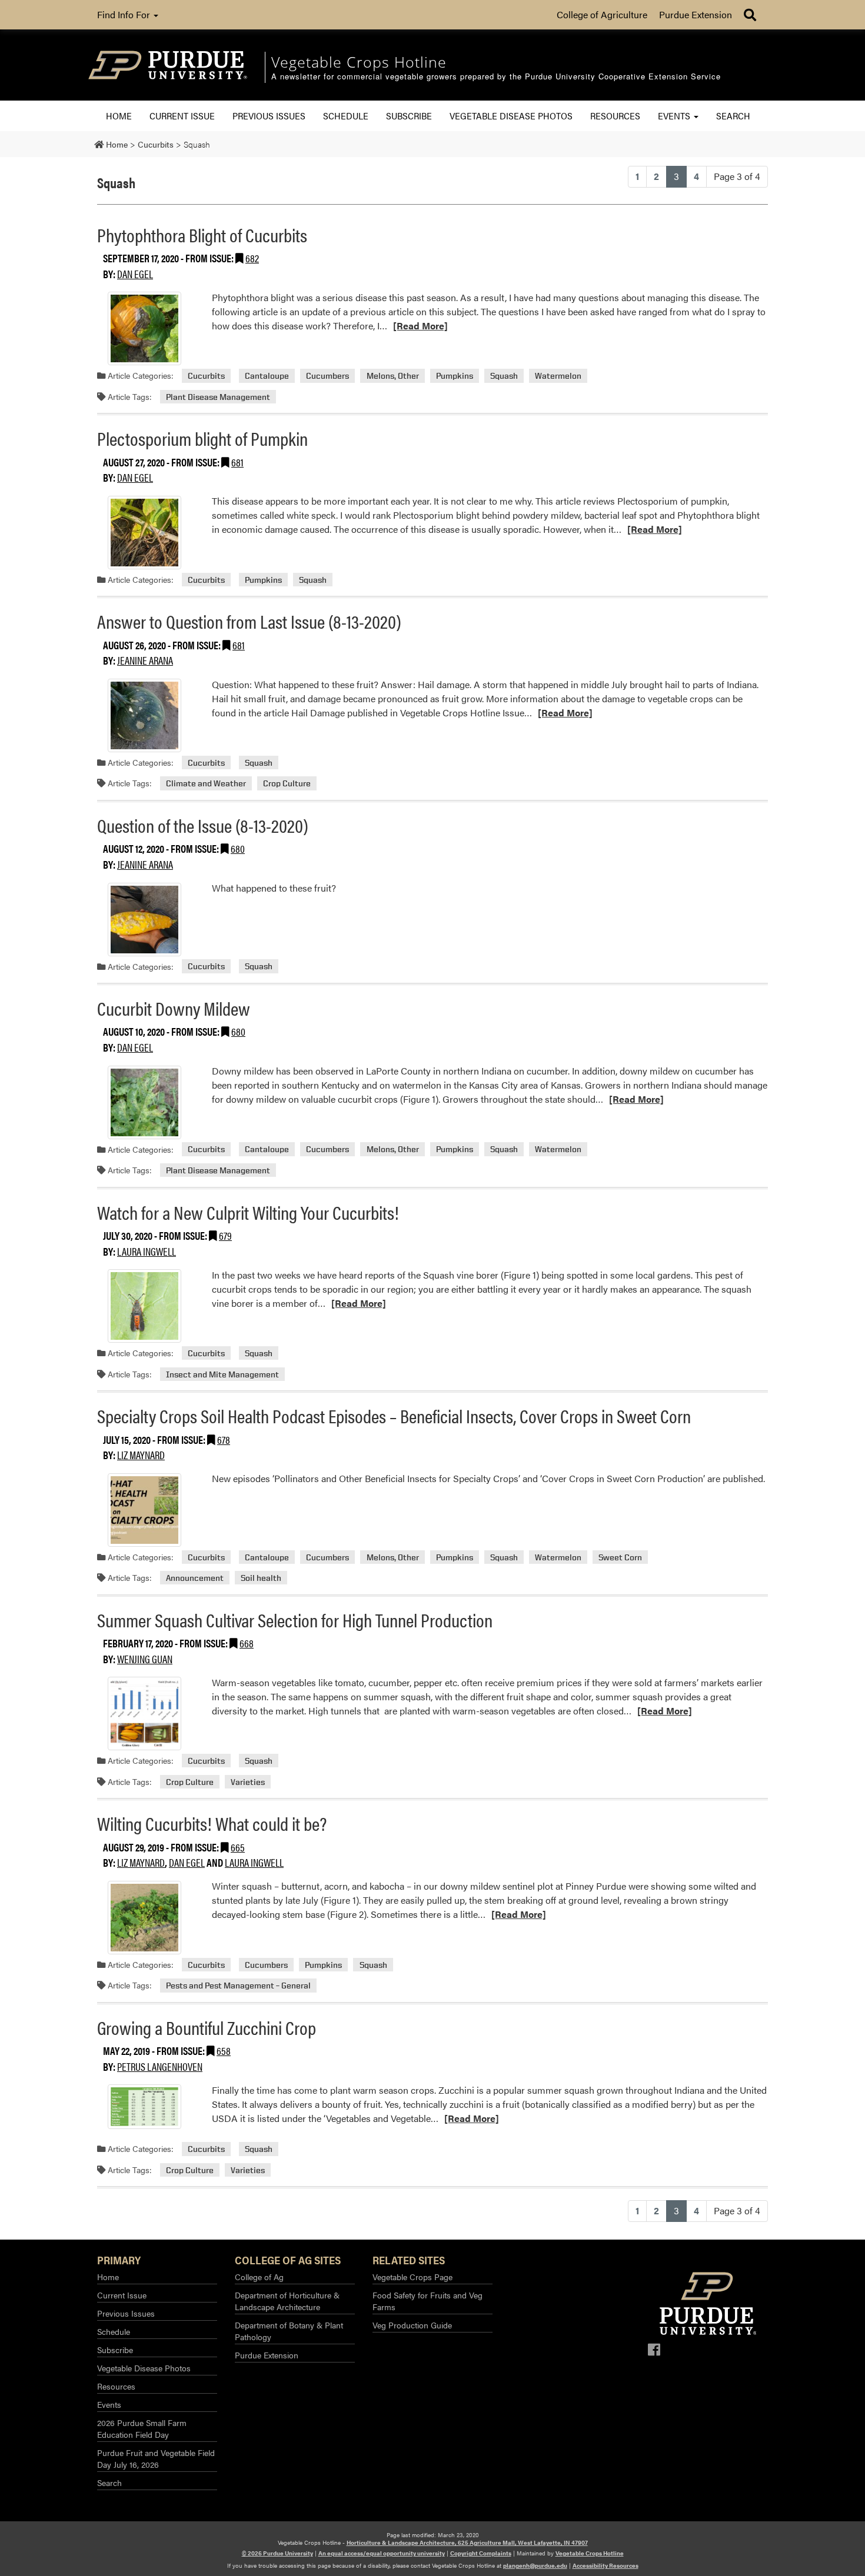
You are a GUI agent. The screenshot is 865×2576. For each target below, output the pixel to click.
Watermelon (558, 376)
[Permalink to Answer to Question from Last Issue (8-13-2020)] (144, 715)
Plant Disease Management (218, 397)
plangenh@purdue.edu (535, 2565)
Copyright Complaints (481, 2553)
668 (247, 1643)
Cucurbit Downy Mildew (174, 1008)
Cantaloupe (267, 376)
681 (237, 462)
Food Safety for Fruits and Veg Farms (427, 2301)
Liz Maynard (141, 1455)
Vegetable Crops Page (412, 2277)
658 (224, 2051)
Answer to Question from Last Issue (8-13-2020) (249, 621)
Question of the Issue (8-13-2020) (203, 825)
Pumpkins (455, 376)
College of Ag (259, 2277)
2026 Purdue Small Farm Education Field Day (142, 2428)
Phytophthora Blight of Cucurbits (202, 234)
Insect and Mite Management (222, 1374)
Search (733, 116)
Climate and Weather (206, 783)
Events (675, 116)
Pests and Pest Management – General (238, 1985)
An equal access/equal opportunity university (382, 2553)
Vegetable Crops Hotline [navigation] (359, 62)
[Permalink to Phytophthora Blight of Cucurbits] (144, 328)
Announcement (195, 1578)
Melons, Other (393, 376)
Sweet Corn (620, 1557)
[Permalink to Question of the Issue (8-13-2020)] (144, 920)
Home (119, 116)
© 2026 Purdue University (277, 2553)
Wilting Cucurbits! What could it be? (212, 1823)
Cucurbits (206, 376)
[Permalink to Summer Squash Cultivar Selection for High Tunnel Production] (144, 1714)
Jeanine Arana (145, 660)
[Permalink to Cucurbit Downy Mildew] (144, 1102)
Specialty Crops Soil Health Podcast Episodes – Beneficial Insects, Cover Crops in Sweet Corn (394, 1415)
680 (238, 848)
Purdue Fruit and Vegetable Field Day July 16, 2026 (156, 2458)
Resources (615, 116)
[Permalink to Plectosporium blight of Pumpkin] (144, 533)
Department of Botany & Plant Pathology (289, 2331)
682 (252, 258)
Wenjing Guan (145, 1659)
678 (224, 1439)
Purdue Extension (696, 14)
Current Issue (182, 116)
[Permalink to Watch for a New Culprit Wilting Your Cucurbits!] (144, 1306)
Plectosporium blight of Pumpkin (202, 438)
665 (238, 1847)
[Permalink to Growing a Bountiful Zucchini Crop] (144, 2107)
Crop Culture (287, 783)
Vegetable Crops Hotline (590, 2553)
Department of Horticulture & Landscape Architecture (287, 2301)
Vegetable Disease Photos (511, 116)
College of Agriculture (602, 14)
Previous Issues (269, 116)
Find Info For (125, 14)
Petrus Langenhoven (160, 2066)
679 (225, 1235)
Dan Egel (135, 274)
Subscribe (409, 116)
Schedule (346, 116)
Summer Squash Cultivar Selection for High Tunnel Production (295, 1619)
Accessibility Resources (605, 2565)
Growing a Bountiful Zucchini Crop (207, 2027)
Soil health (261, 1578)
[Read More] (420, 326)
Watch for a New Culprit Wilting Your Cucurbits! (248, 1212)
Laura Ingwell (147, 1251)
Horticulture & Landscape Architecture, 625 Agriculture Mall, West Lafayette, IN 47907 (467, 2542)
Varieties (248, 1782)
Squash (504, 376)
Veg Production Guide (412, 2325)
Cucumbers (327, 376)
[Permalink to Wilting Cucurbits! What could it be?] (144, 1918)
